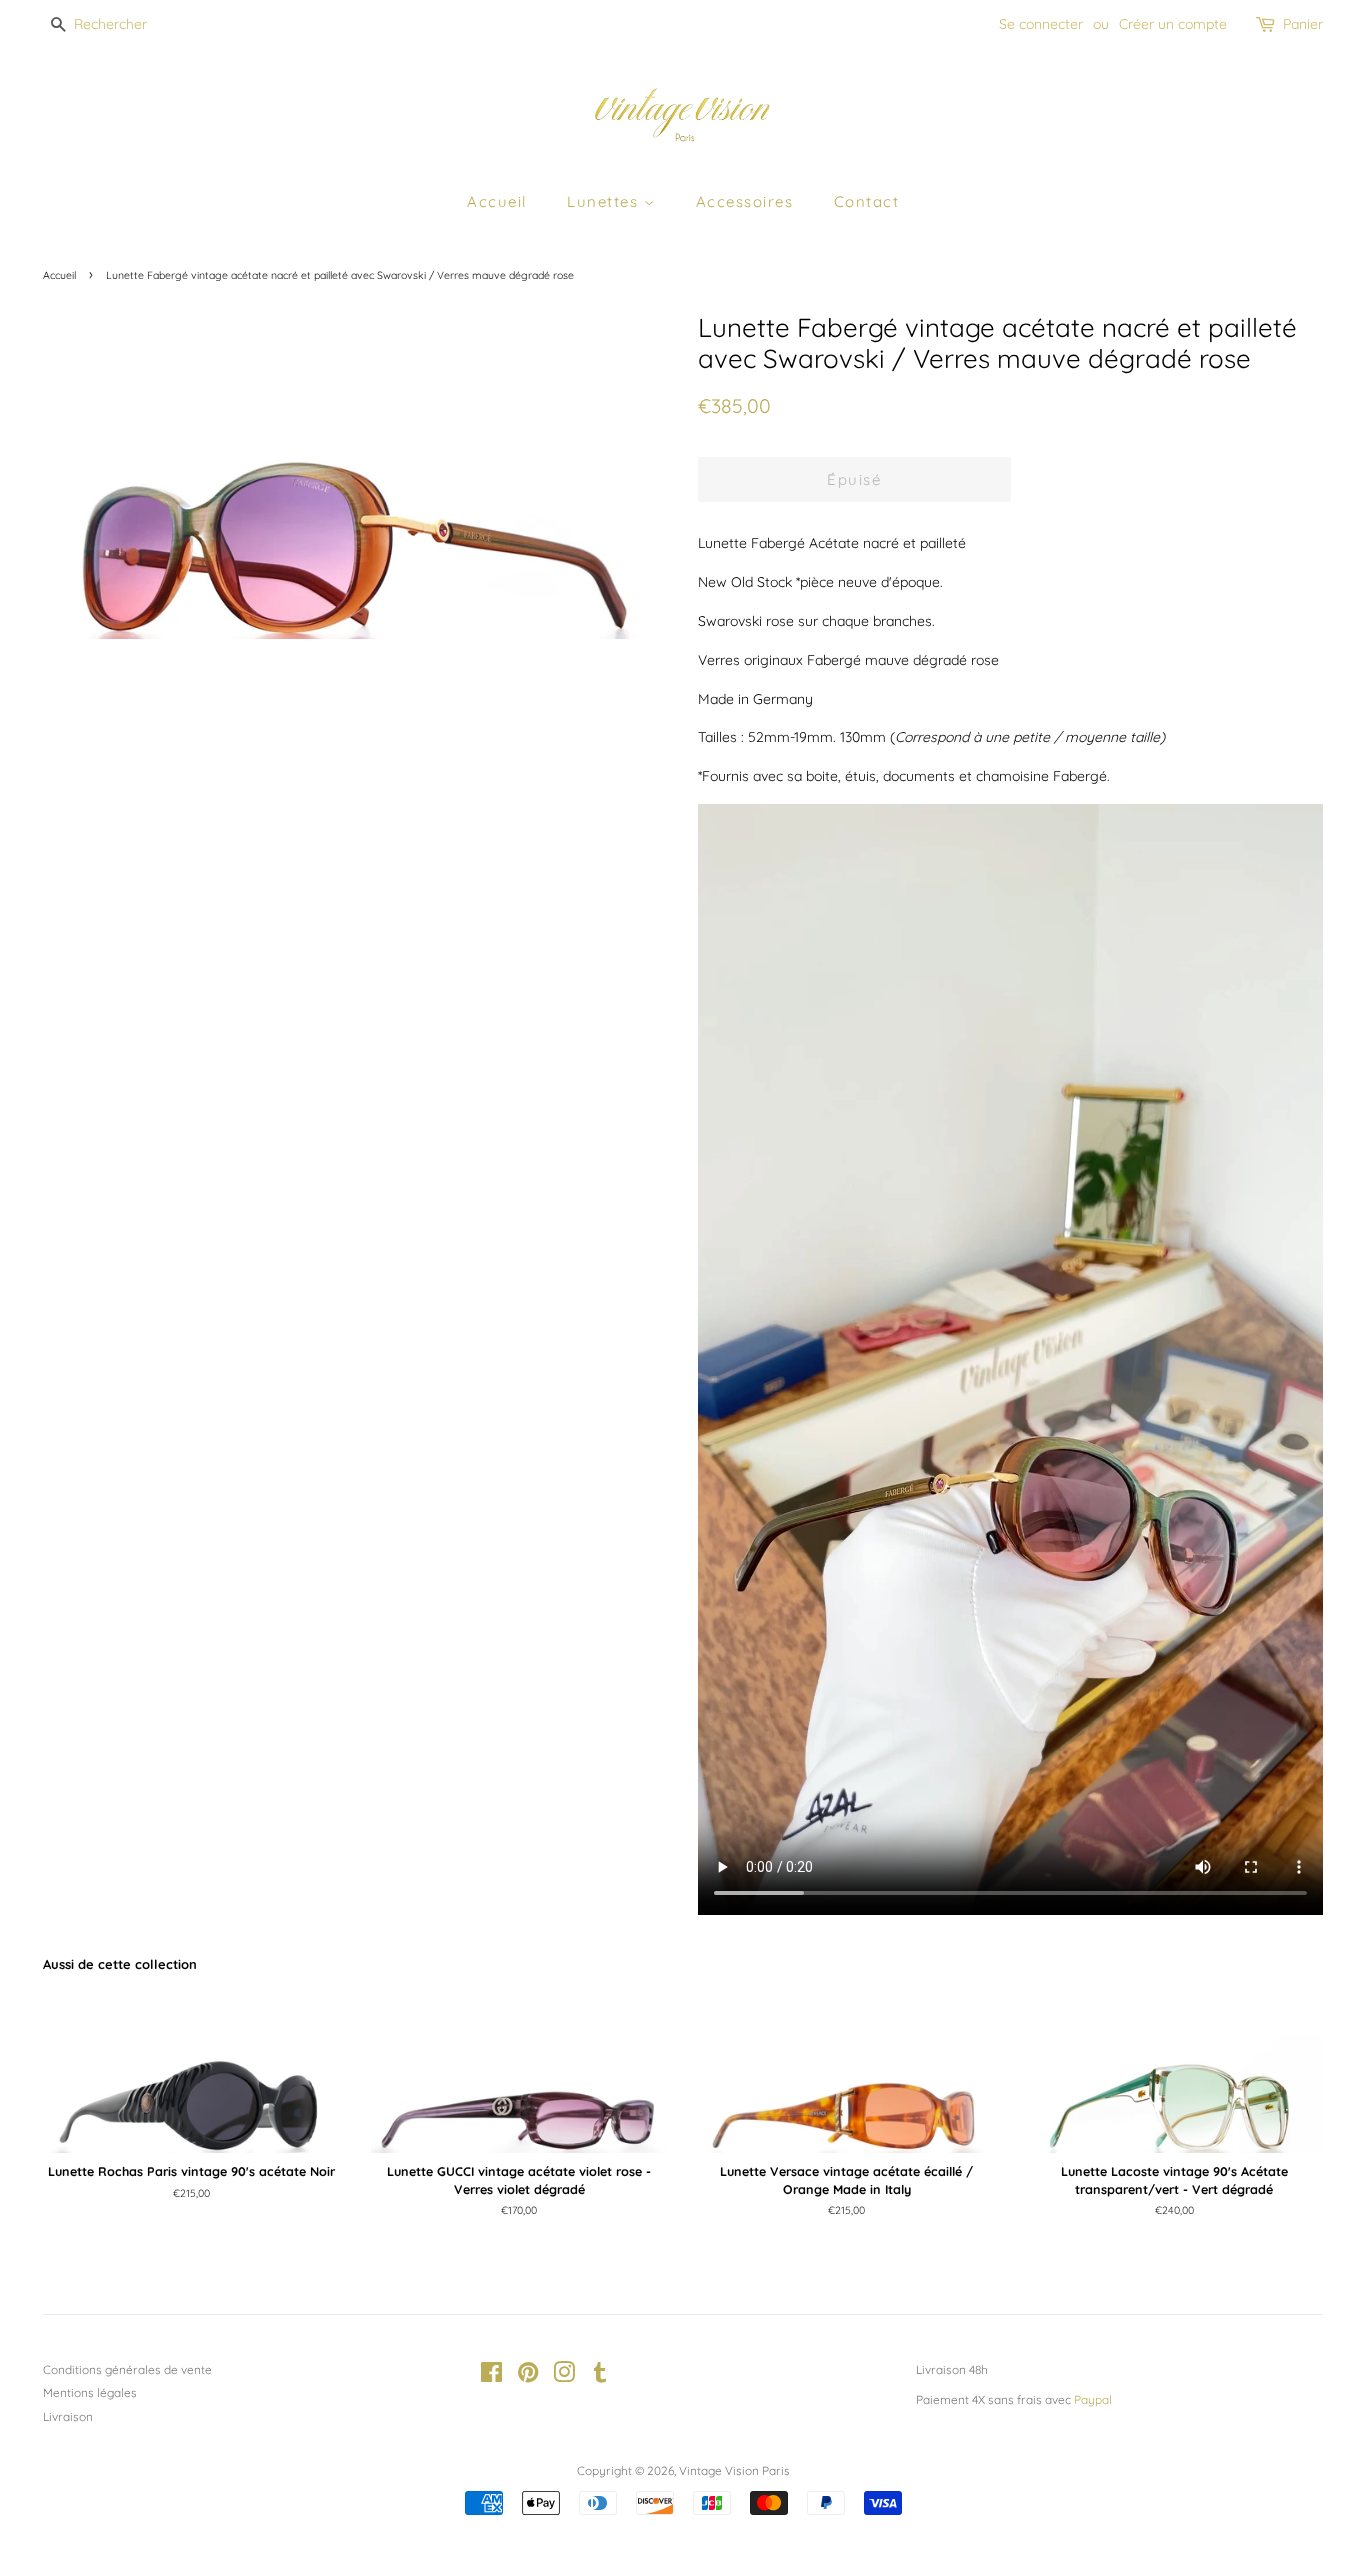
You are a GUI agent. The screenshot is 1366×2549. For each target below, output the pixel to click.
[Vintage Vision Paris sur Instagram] (564, 2376)
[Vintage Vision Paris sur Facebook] (491, 2376)
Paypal (1093, 2399)
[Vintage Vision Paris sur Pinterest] (528, 2376)
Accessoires (745, 201)
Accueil (497, 201)
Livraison (68, 2416)
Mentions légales (90, 2392)
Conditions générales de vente (127, 2369)
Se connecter (1041, 24)
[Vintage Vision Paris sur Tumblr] (600, 2376)
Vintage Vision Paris (734, 2470)
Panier (1303, 24)
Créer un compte (1173, 24)
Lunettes (605, 201)
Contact (867, 201)
